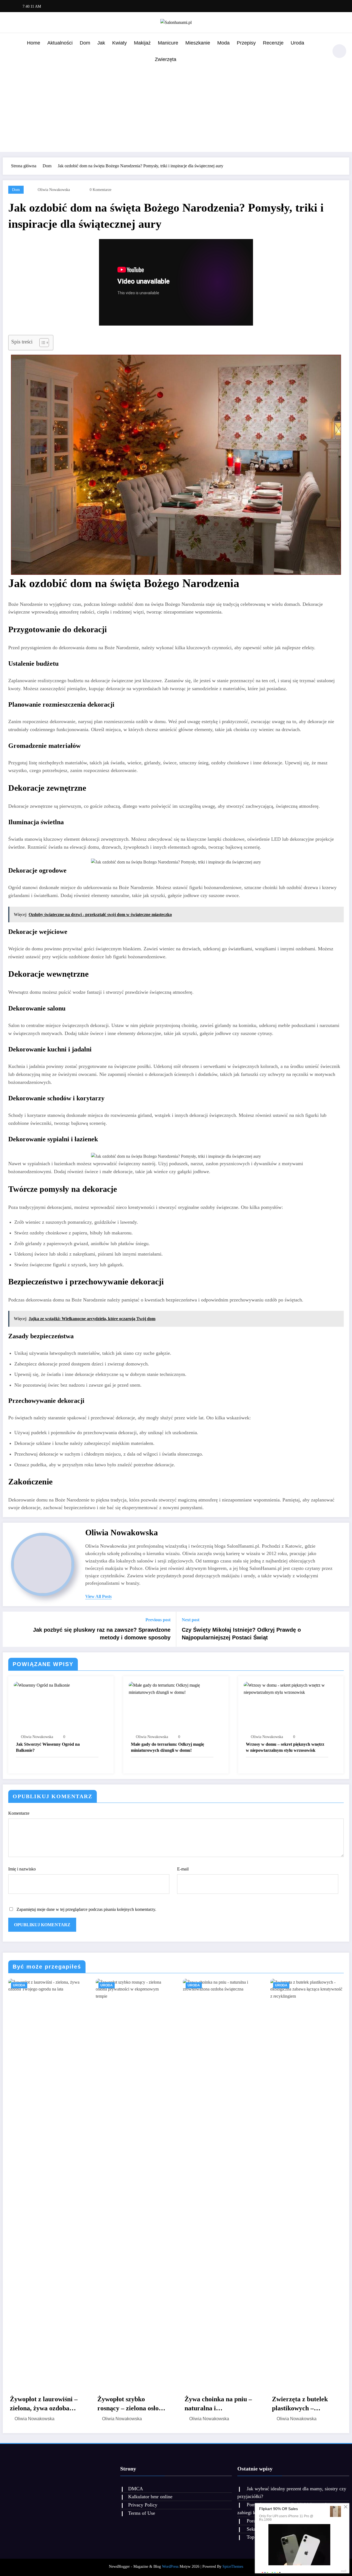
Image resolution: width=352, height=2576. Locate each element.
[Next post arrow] (342, 1629)
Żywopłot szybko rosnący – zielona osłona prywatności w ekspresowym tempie (131, 2404)
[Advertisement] (176, 109)
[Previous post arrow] (10, 1629)
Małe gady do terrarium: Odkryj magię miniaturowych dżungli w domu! (167, 1747)
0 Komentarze (101, 190)
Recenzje (273, 43)
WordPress (170, 2567)
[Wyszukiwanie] (321, 52)
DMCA (136, 2489)
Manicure (168, 43)
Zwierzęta (166, 59)
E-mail (183, 1869)
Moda (223, 43)
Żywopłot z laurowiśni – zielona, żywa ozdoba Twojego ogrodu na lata (44, 2404)
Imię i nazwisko (22, 1869)
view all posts (98, 1596)
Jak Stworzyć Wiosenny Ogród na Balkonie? (48, 1747)
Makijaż (142, 43)
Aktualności (60, 43)
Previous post (158, 1620)
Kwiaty (119, 43)
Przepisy (246, 43)
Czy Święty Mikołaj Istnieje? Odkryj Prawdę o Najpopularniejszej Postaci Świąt (241, 1634)
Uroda (297, 43)
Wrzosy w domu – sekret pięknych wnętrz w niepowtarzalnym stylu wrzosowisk (285, 1747)
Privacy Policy (143, 2505)
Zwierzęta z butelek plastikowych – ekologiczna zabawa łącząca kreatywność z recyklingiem (303, 2404)
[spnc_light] (339, 51)
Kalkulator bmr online (150, 2497)
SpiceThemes (233, 2567)
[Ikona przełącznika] (10, 52)
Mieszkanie (198, 43)
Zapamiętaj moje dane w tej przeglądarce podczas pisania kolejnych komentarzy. (86, 1909)
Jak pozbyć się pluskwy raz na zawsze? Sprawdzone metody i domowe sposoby (102, 1634)
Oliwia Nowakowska (54, 190)
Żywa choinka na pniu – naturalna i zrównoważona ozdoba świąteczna (218, 2404)
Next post (191, 1620)
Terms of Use (142, 2513)
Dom (85, 43)
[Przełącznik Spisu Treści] (41, 343)
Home (34, 43)
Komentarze (19, 1813)
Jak (101, 43)
